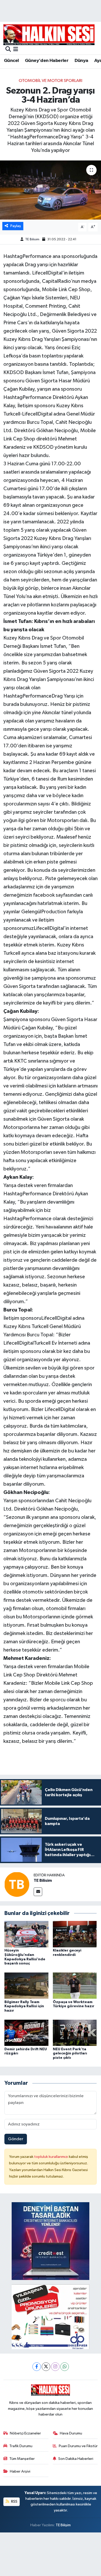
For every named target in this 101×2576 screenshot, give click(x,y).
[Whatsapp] (65, 2367)
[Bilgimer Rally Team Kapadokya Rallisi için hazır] (26, 1986)
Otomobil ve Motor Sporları (51, 81)
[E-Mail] (38, 1892)
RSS (14, 2501)
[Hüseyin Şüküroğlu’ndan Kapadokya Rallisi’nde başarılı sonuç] (26, 1934)
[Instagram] (55, 2367)
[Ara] (8, 50)
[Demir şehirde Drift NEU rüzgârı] (26, 2033)
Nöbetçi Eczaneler (25, 2433)
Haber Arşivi (20, 2471)
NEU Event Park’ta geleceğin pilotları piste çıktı (70, 2054)
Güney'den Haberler (47, 61)
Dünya (81, 61)
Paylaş (16, 226)
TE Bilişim (63, 2525)
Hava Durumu (71, 2433)
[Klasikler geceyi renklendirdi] (75, 1934)
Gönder (16, 2139)
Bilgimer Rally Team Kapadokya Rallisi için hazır (24, 2006)
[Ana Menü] (16, 50)
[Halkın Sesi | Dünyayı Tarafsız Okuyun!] (49, 35)
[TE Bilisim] (17, 1884)
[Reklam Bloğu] (51, 2241)
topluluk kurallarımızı (52, 2157)
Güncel (11, 61)
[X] (46, 2367)
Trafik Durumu (21, 2446)
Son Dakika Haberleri (76, 2459)
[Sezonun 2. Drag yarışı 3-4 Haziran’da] (51, 190)
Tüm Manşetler (22, 2459)
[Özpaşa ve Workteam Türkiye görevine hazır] (75, 1986)
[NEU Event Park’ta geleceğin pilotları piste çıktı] (75, 2033)
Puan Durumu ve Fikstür (78, 2446)
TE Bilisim (32, 239)
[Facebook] (37, 2367)
